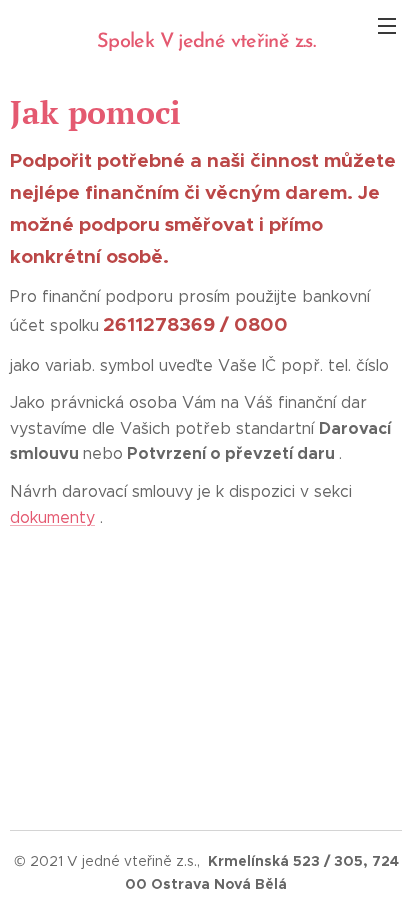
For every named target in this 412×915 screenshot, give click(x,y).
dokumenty (52, 517)
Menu (387, 25)
